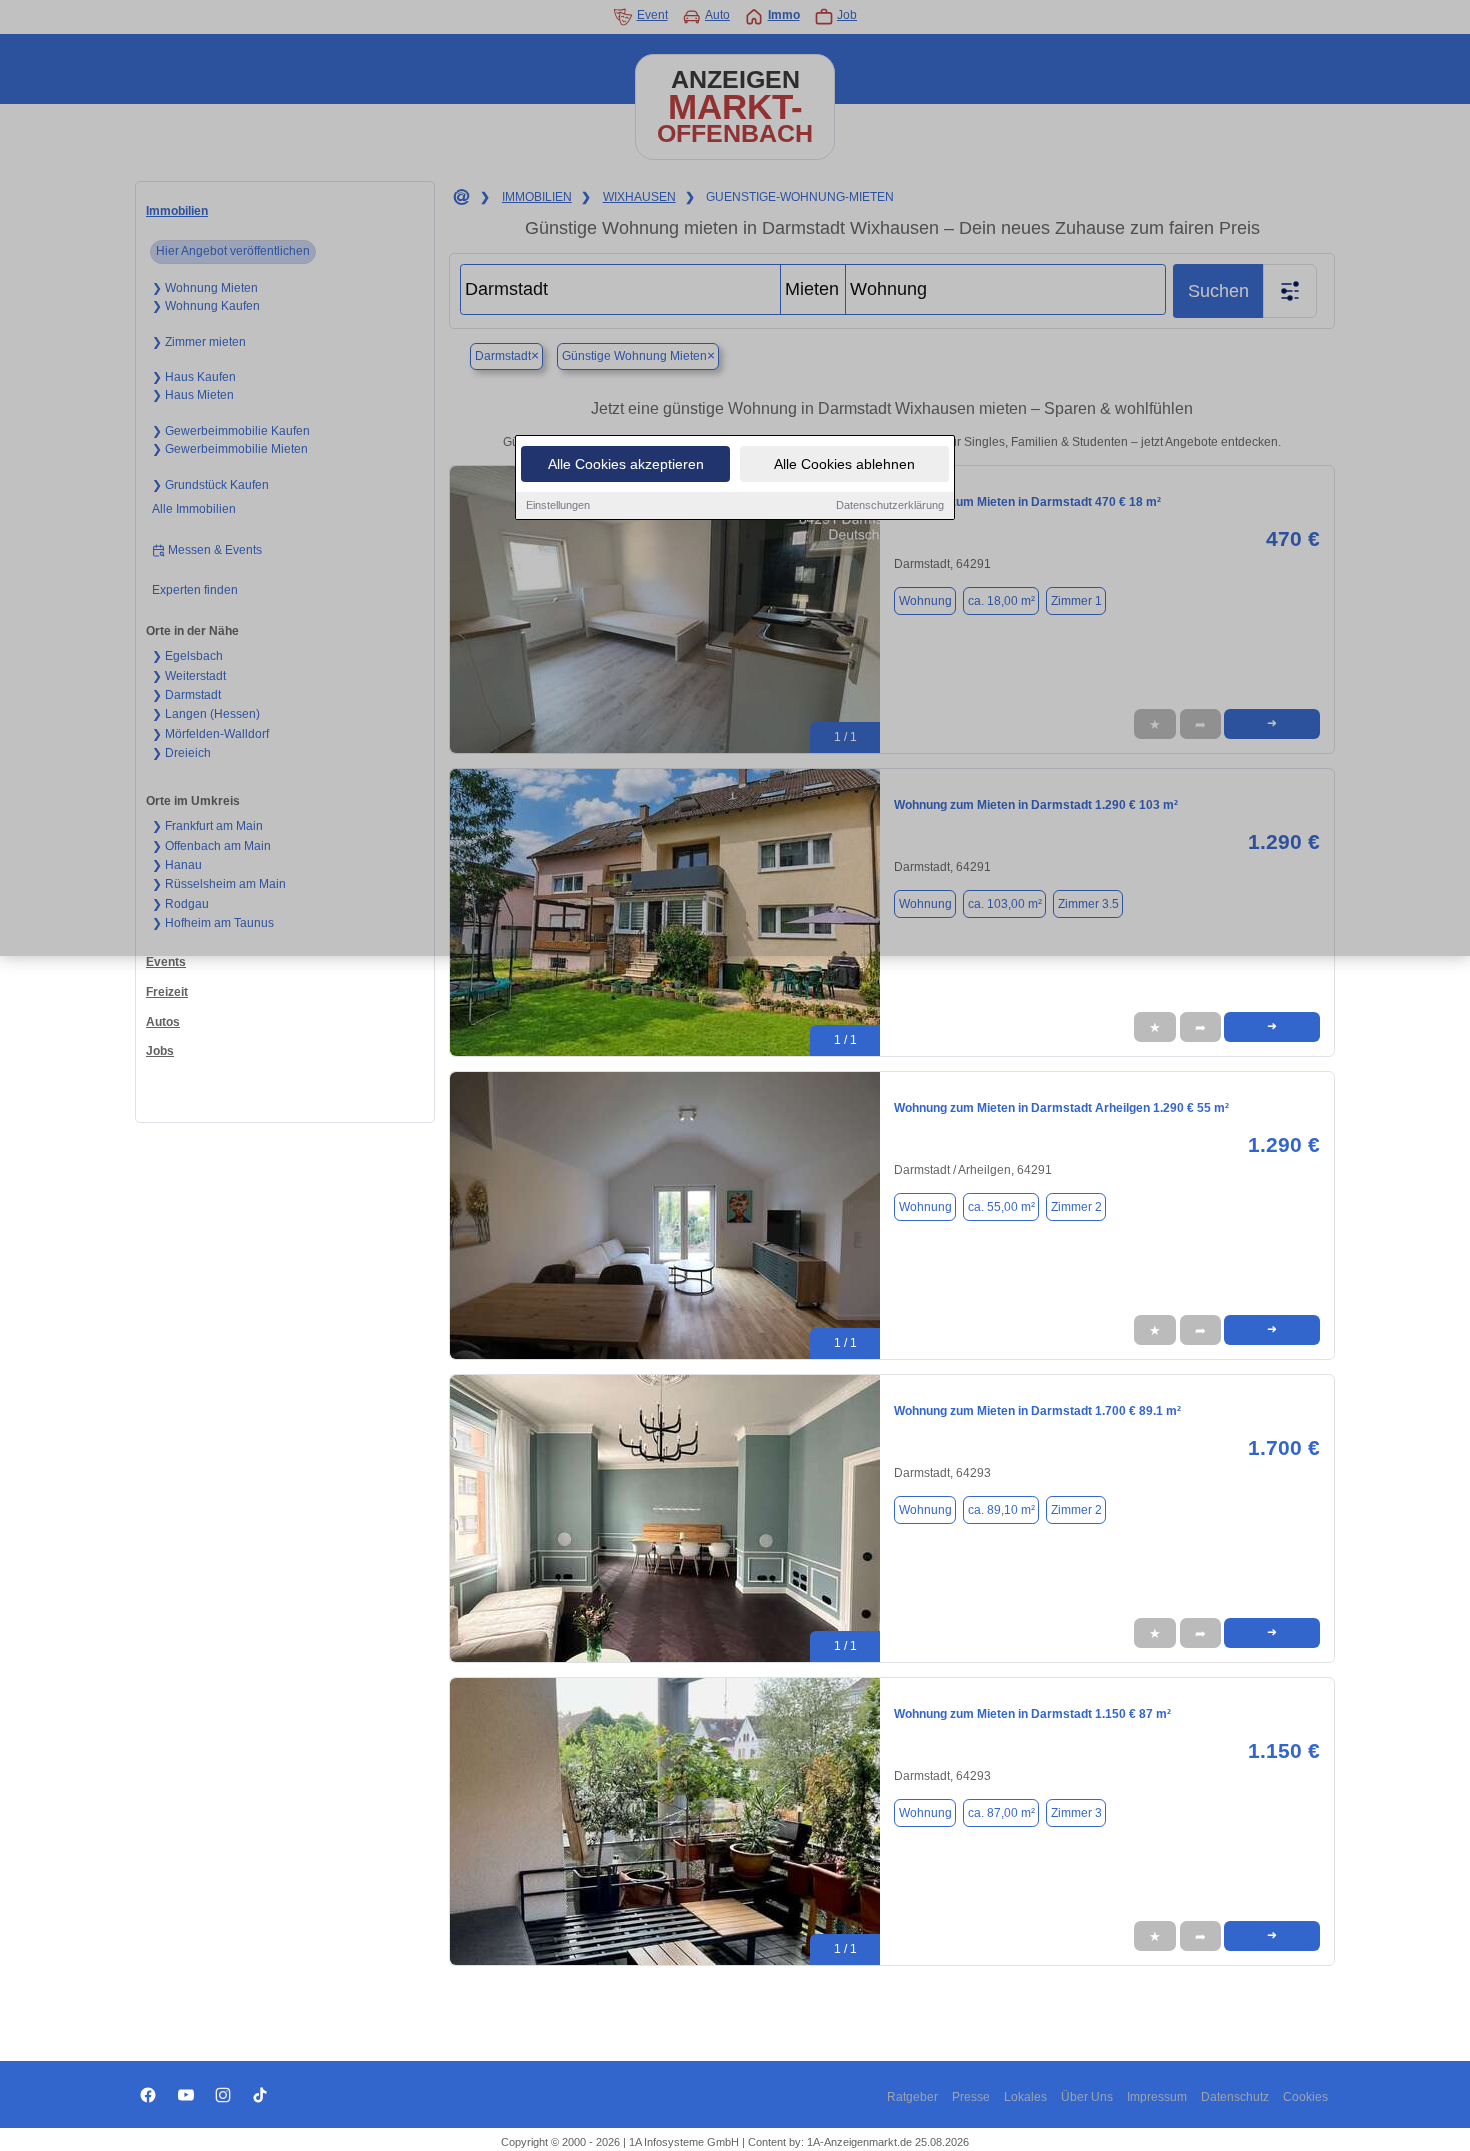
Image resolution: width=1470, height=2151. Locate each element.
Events (166, 962)
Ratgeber (912, 2097)
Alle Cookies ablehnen (844, 464)
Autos (163, 1022)
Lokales (1025, 2097)
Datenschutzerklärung (890, 505)
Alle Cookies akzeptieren (626, 464)
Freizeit (167, 992)
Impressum (1157, 2097)
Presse (971, 2097)
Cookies (1305, 2097)
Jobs (160, 1051)
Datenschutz (1235, 2097)
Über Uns (1087, 2097)
